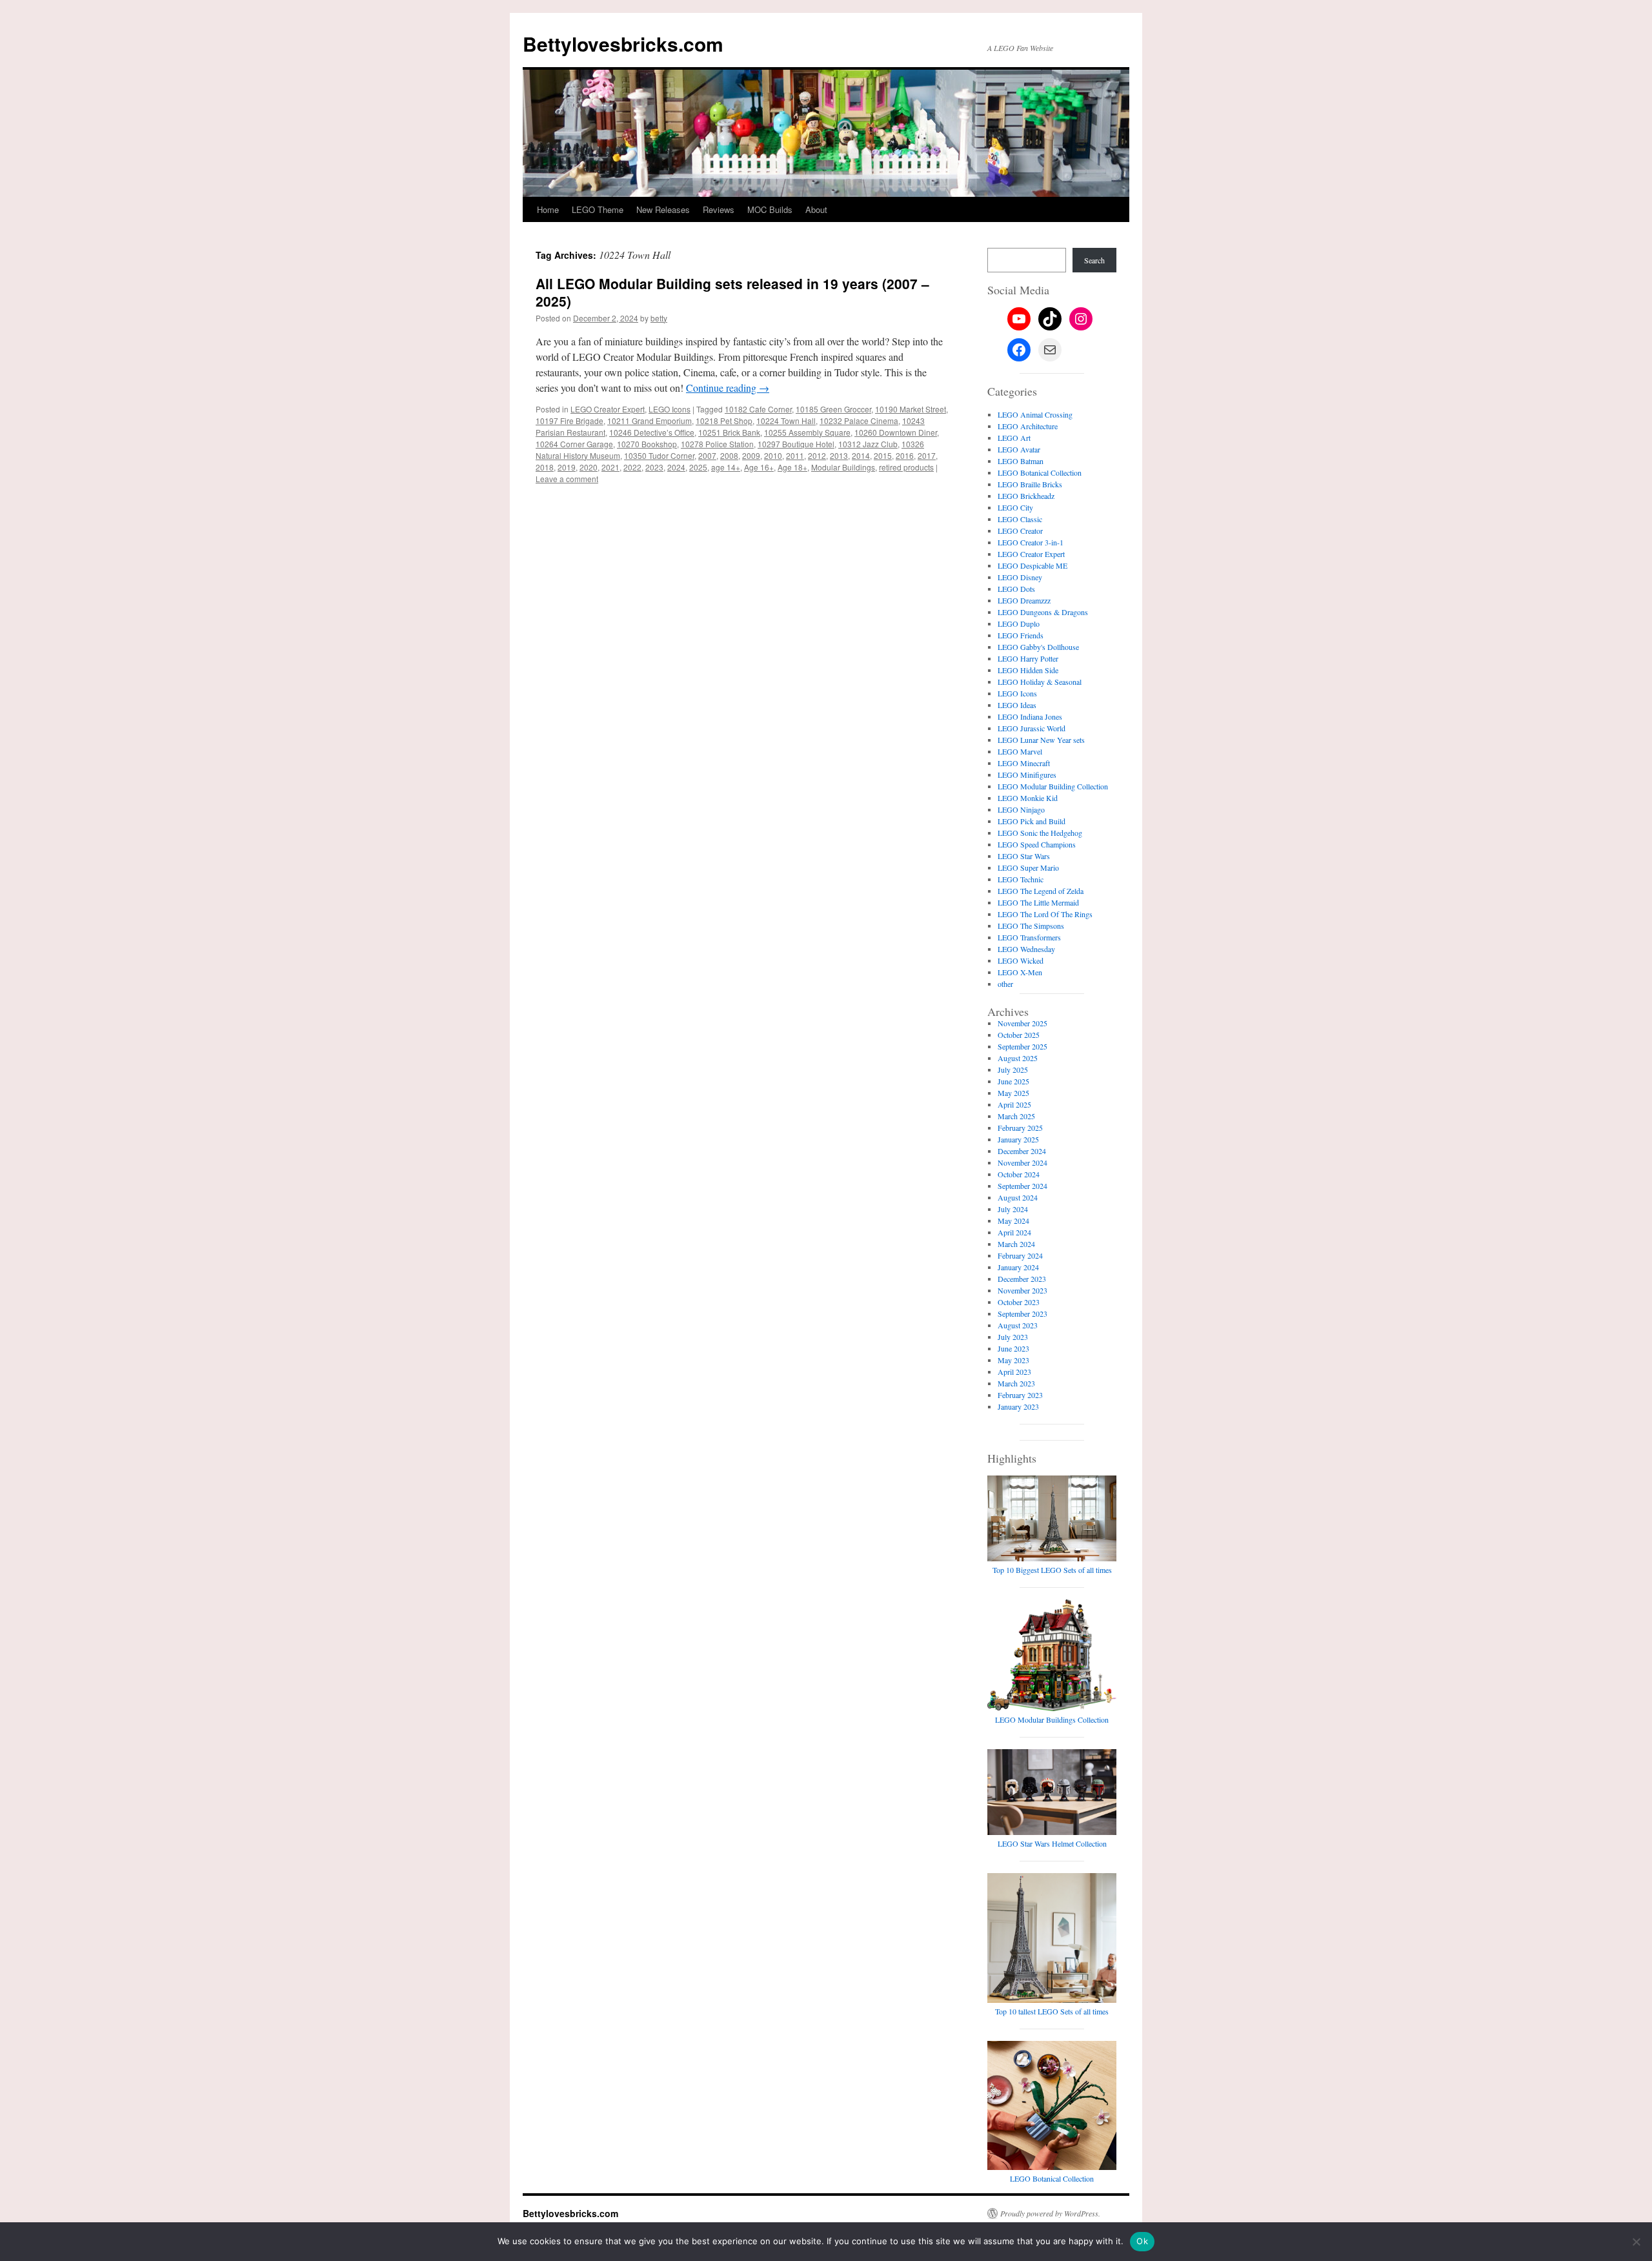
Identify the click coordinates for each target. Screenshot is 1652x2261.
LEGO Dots (1016, 589)
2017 (927, 455)
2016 (905, 455)
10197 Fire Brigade (569, 421)
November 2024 (1022, 1162)
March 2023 (1016, 1383)
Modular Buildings (843, 467)
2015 (883, 455)
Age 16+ (759, 467)
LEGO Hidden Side (1028, 670)
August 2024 (1018, 1197)
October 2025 (1019, 1035)
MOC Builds (770, 209)
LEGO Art (1014, 438)
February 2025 (1020, 1128)
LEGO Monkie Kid (1028, 798)
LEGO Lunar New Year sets (1041, 740)
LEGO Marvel (1020, 751)
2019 (567, 467)
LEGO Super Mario (1028, 867)
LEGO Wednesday (1026, 949)
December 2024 (1022, 1151)
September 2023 (1022, 1313)
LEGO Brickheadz (1026, 496)
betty (659, 318)
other (1005, 984)
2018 (545, 467)
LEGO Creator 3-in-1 (1031, 542)
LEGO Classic (1020, 519)
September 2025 (1022, 1046)
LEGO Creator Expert (608, 409)
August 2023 (1018, 1325)
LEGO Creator (1020, 531)
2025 (698, 467)
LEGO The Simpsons (1031, 926)
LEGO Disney (1020, 577)
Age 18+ (792, 467)
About (816, 209)
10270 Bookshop (647, 444)
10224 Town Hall (786, 421)
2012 (817, 455)
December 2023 (1022, 1279)
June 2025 (1013, 1081)
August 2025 (1018, 1058)
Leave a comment (567, 479)
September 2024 (1022, 1186)
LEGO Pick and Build (1032, 821)
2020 (589, 467)
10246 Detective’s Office (652, 432)
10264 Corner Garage (574, 444)
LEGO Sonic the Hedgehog (1040, 833)
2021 (610, 467)
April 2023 (1014, 1372)
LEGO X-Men (1020, 972)
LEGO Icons (670, 409)
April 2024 (1014, 1232)
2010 (773, 455)
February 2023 (1020, 1395)
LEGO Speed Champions (1037, 844)
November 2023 (1022, 1290)
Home (548, 209)
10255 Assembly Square (807, 432)
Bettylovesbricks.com (623, 44)
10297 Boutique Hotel (796, 444)
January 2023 (1018, 1406)
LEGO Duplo (1019, 624)
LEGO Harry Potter (1028, 658)
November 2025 (1022, 1023)
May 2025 (1013, 1093)
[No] (1636, 2242)
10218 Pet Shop (724, 421)
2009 (751, 455)
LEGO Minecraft (1024, 763)
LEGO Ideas (1017, 705)
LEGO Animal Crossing (1035, 414)
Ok (1142, 2241)
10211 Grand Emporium (650, 421)
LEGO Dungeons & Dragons (1043, 612)
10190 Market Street (911, 409)
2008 (729, 455)
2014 (861, 455)
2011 (795, 455)
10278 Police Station (717, 444)
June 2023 (1013, 1348)
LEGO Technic (1021, 879)
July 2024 (1013, 1209)
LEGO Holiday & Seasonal (1040, 682)
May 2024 (1013, 1221)
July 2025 (1013, 1070)
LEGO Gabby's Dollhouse (1038, 647)
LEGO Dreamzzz (1024, 600)
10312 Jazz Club (868, 444)
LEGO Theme (598, 209)
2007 (707, 455)
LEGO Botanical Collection (1040, 472)
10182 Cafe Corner (758, 409)
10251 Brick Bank (729, 432)
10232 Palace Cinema (859, 421)
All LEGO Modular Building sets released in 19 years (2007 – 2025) (732, 292)
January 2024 (1018, 1267)
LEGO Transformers (1029, 937)
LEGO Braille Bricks (1030, 484)
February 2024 (1020, 1255)
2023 (654, 467)
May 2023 (1013, 1360)
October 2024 (1019, 1174)
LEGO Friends (1021, 635)
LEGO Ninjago (1021, 809)
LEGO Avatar (1019, 449)
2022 (632, 467)
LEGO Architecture (1028, 426)
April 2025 (1014, 1104)
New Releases (663, 209)
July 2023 (1013, 1337)
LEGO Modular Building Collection (1053, 786)
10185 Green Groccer (833, 409)
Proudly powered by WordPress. (1050, 2213)
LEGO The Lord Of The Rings (1045, 914)
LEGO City (1015, 507)
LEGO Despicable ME (1032, 565)
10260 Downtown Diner (896, 432)
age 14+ (726, 467)
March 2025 (1016, 1116)
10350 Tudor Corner (659, 455)
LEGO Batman (1021, 461)
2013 (839, 455)
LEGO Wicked (1021, 960)
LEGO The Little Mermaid (1038, 902)
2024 (676, 467)
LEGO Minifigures (1027, 775)
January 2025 (1018, 1139)
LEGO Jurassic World (1032, 728)
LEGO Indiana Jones (1030, 716)
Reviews (719, 209)
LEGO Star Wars (1024, 856)
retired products (906, 467)
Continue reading (728, 388)
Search (1094, 260)
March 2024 (1016, 1244)
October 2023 (1019, 1302)
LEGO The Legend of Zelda (1041, 891)
